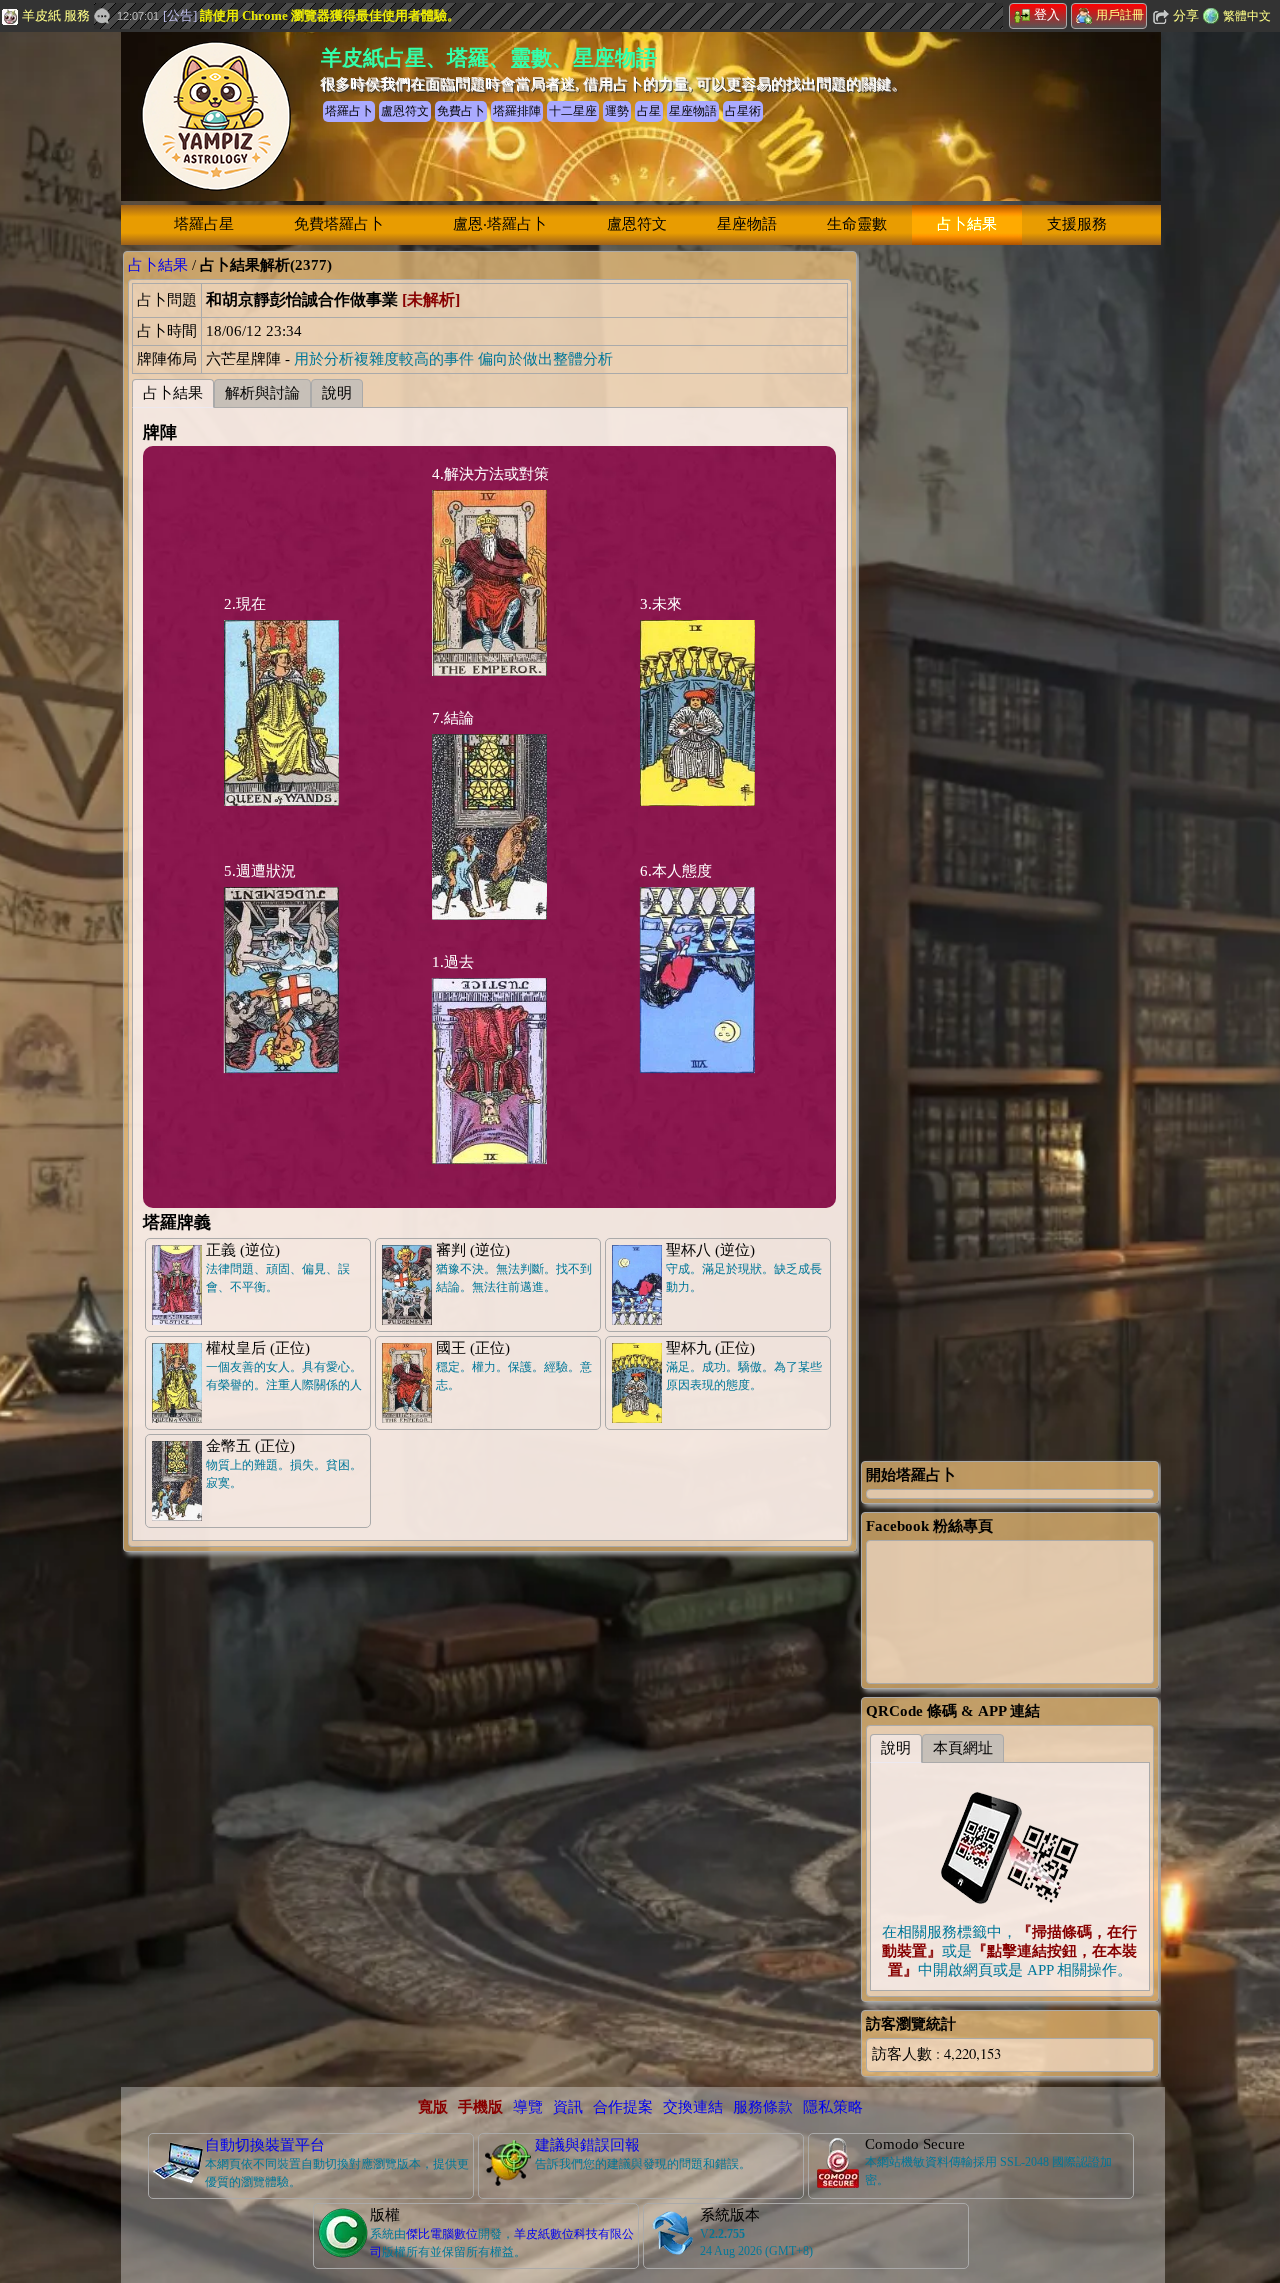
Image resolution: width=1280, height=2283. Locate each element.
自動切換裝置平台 (265, 2145)
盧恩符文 (637, 224)
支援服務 (1077, 224)
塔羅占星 (204, 224)
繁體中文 (1247, 16)
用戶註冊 (1120, 15)
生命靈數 (857, 224)
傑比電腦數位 (442, 2234)
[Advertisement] (1010, 551)
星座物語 (747, 224)
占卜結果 (967, 224)
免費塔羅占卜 (339, 224)
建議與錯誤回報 (587, 2145)
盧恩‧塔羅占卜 (500, 224)
